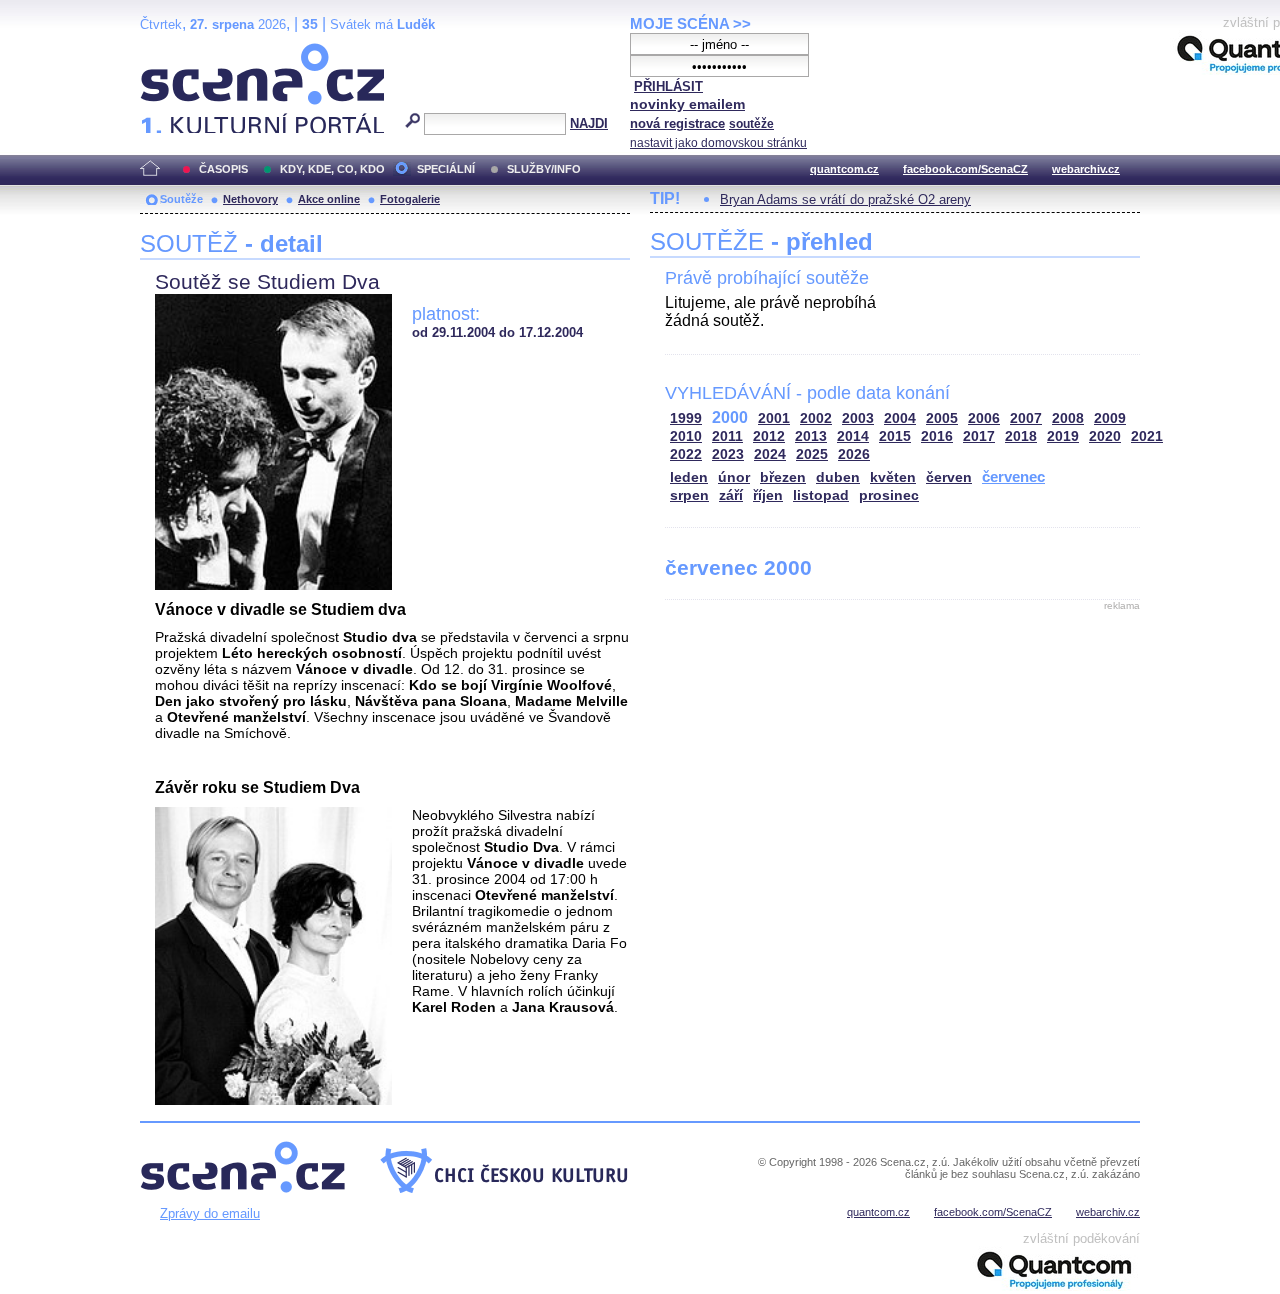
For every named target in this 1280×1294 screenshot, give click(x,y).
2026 (854, 454)
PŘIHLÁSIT (668, 86)
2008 (1068, 418)
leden (689, 477)
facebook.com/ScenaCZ (965, 169)
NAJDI (589, 123)
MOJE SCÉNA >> (690, 23)
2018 (1021, 436)
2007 (1026, 418)
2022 (686, 454)
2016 (937, 436)
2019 (1063, 436)
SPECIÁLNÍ (446, 169)
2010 (686, 436)
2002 (816, 418)
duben (838, 477)
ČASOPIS (223, 169)
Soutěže (181, 199)
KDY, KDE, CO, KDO (332, 169)
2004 (900, 418)
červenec (1013, 476)
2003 (858, 418)
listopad (821, 495)
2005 (942, 418)
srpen (689, 495)
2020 (1105, 436)
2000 (730, 417)
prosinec (889, 495)
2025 (812, 454)
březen (783, 477)
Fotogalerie (410, 199)
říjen (768, 495)
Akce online (329, 199)
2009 (1110, 418)
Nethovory (250, 199)
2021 (1147, 436)
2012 (769, 436)
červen (949, 477)
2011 (727, 436)
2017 (979, 436)
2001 (774, 418)
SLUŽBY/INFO (544, 169)
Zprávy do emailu (210, 1213)
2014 (853, 436)
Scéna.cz (174, 51)
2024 (770, 454)
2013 (811, 436)
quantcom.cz (844, 169)
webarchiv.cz (1086, 169)
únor (734, 477)
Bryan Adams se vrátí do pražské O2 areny (845, 199)
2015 (895, 436)
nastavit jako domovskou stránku (718, 143)
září (731, 495)
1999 (686, 418)
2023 (728, 454)
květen (893, 477)
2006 (984, 418)
